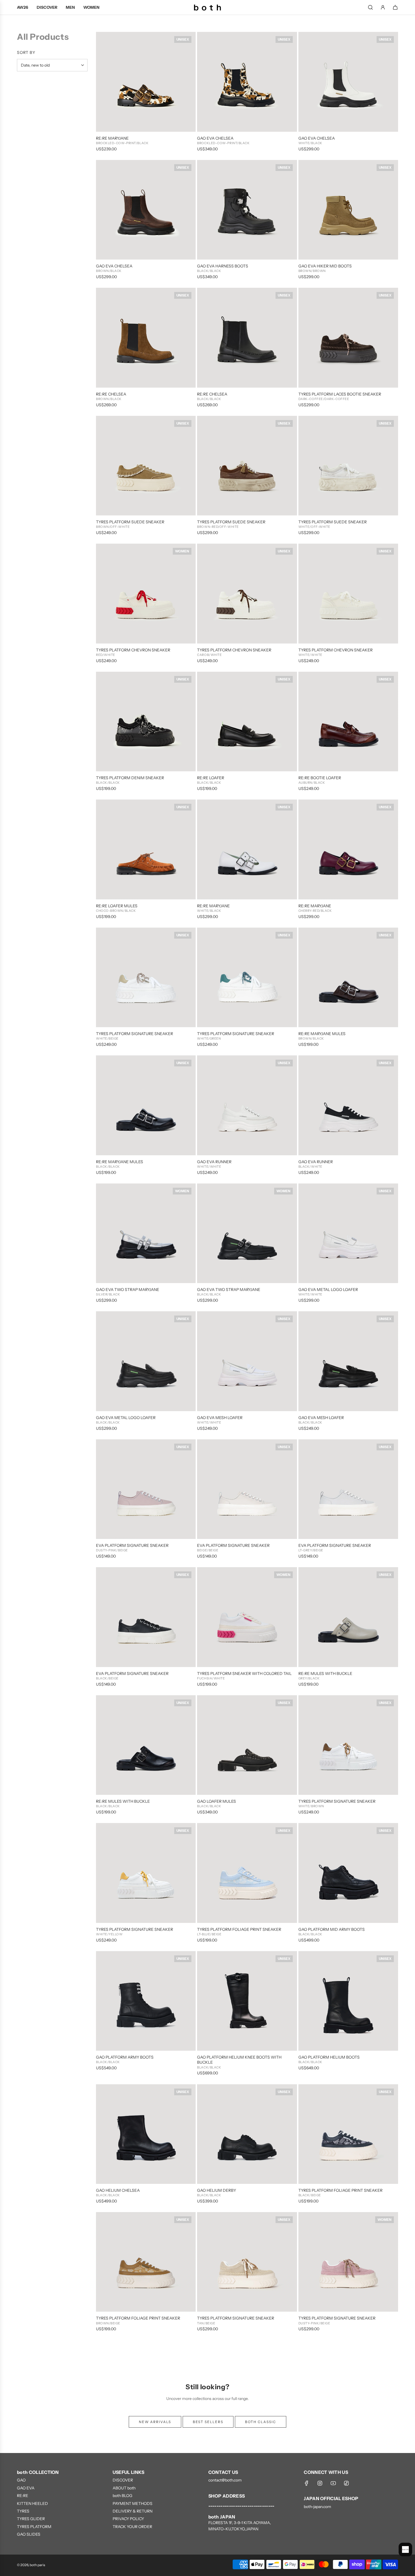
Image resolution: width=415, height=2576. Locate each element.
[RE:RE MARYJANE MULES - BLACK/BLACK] (146, 1105)
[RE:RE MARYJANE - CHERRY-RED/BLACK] (348, 849)
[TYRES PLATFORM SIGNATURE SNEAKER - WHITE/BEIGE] (146, 977)
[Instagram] (320, 2483)
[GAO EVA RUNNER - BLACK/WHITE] (348, 1105)
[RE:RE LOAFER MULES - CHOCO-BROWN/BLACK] (146, 849)
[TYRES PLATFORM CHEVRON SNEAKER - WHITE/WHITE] (348, 593)
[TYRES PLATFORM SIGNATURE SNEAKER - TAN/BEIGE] (247, 2262)
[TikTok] (346, 2483)
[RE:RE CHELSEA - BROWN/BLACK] (146, 338)
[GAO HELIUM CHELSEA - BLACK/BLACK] (146, 2134)
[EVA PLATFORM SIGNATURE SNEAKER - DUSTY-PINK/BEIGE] (146, 1489)
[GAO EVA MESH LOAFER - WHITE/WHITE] (247, 1361)
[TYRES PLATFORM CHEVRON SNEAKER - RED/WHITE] (146, 593)
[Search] (370, 7)
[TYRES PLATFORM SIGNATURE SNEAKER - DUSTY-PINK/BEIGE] (348, 2262)
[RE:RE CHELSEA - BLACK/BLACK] (247, 338)
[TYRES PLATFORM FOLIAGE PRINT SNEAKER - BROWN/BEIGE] (146, 2262)
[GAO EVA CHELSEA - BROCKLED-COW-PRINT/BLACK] (247, 82)
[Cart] (395, 7)
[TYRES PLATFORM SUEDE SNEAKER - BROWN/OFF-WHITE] (146, 466)
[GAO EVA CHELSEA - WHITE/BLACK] (348, 82)
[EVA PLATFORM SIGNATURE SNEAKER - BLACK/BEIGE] (146, 1617)
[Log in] (383, 7)
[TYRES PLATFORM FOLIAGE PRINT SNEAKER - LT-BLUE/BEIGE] (247, 1873)
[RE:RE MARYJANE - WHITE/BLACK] (247, 849)
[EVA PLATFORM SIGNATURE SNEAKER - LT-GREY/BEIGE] (348, 1489)
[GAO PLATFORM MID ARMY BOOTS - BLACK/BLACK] (348, 1873)
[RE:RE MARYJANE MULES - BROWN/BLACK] (348, 977)
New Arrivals (155, 2422)
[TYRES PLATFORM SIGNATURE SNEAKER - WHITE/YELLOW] (146, 1873)
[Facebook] (307, 2483)
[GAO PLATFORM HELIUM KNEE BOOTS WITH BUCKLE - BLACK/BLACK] (247, 2001)
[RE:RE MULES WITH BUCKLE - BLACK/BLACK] (146, 1745)
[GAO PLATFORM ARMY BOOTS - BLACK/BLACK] (146, 2001)
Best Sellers (208, 2422)
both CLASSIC (261, 2422)
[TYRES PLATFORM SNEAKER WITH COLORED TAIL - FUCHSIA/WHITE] (247, 1617)
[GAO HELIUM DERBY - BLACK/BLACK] (247, 2134)
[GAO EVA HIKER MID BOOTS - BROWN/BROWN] (348, 210)
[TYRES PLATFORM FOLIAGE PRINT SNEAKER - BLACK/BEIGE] (348, 2134)
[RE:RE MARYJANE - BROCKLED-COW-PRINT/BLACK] (146, 82)
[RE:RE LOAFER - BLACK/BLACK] (247, 722)
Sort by (26, 52)
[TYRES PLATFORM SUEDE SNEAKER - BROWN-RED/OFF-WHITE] (247, 466)
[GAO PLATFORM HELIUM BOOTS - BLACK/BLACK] (348, 2001)
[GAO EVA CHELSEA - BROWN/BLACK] (146, 210)
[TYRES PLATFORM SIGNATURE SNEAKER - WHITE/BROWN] (348, 1745)
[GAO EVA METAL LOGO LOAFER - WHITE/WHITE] (348, 1233)
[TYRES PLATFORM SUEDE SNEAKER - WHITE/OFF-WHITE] (348, 466)
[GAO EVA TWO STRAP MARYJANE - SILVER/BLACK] (146, 1233)
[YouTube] (333, 2483)
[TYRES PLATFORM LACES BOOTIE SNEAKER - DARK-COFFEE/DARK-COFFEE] (348, 338)
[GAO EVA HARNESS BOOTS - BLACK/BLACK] (247, 210)
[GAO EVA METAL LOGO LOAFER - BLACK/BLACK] (146, 1361)
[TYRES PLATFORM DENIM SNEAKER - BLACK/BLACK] (146, 722)
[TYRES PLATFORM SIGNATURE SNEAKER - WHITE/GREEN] (247, 977)
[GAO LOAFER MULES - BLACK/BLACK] (247, 1745)
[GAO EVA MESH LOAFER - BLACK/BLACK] (348, 1361)
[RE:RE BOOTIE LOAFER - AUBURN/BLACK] (348, 722)
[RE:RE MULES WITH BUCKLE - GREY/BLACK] (348, 1617)
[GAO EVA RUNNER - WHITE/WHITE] (247, 1105)
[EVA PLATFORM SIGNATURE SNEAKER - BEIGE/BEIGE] (247, 1489)
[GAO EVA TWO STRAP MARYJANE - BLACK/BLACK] (247, 1233)
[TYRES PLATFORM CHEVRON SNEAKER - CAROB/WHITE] (247, 593)
